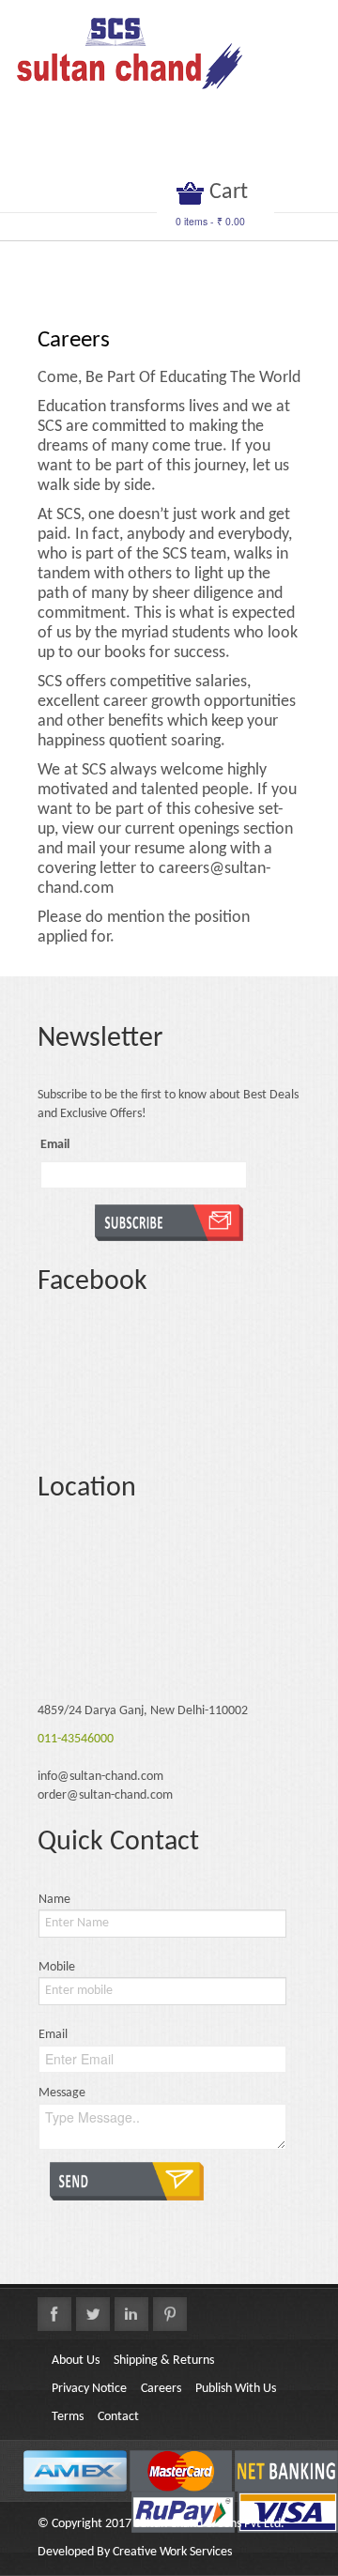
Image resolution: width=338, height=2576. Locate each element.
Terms (68, 2417)
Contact (118, 2417)
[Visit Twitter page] (93, 2314)
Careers (161, 2389)
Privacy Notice (89, 2389)
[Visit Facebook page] (54, 2314)
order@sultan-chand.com (105, 1795)
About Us (76, 2361)
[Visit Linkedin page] (131, 2314)
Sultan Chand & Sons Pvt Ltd (207, 2524)
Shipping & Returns (164, 2361)
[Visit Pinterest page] (170, 2314)
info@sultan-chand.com (100, 1777)
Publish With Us (236, 2389)
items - (210, 221)
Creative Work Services (172, 2552)
